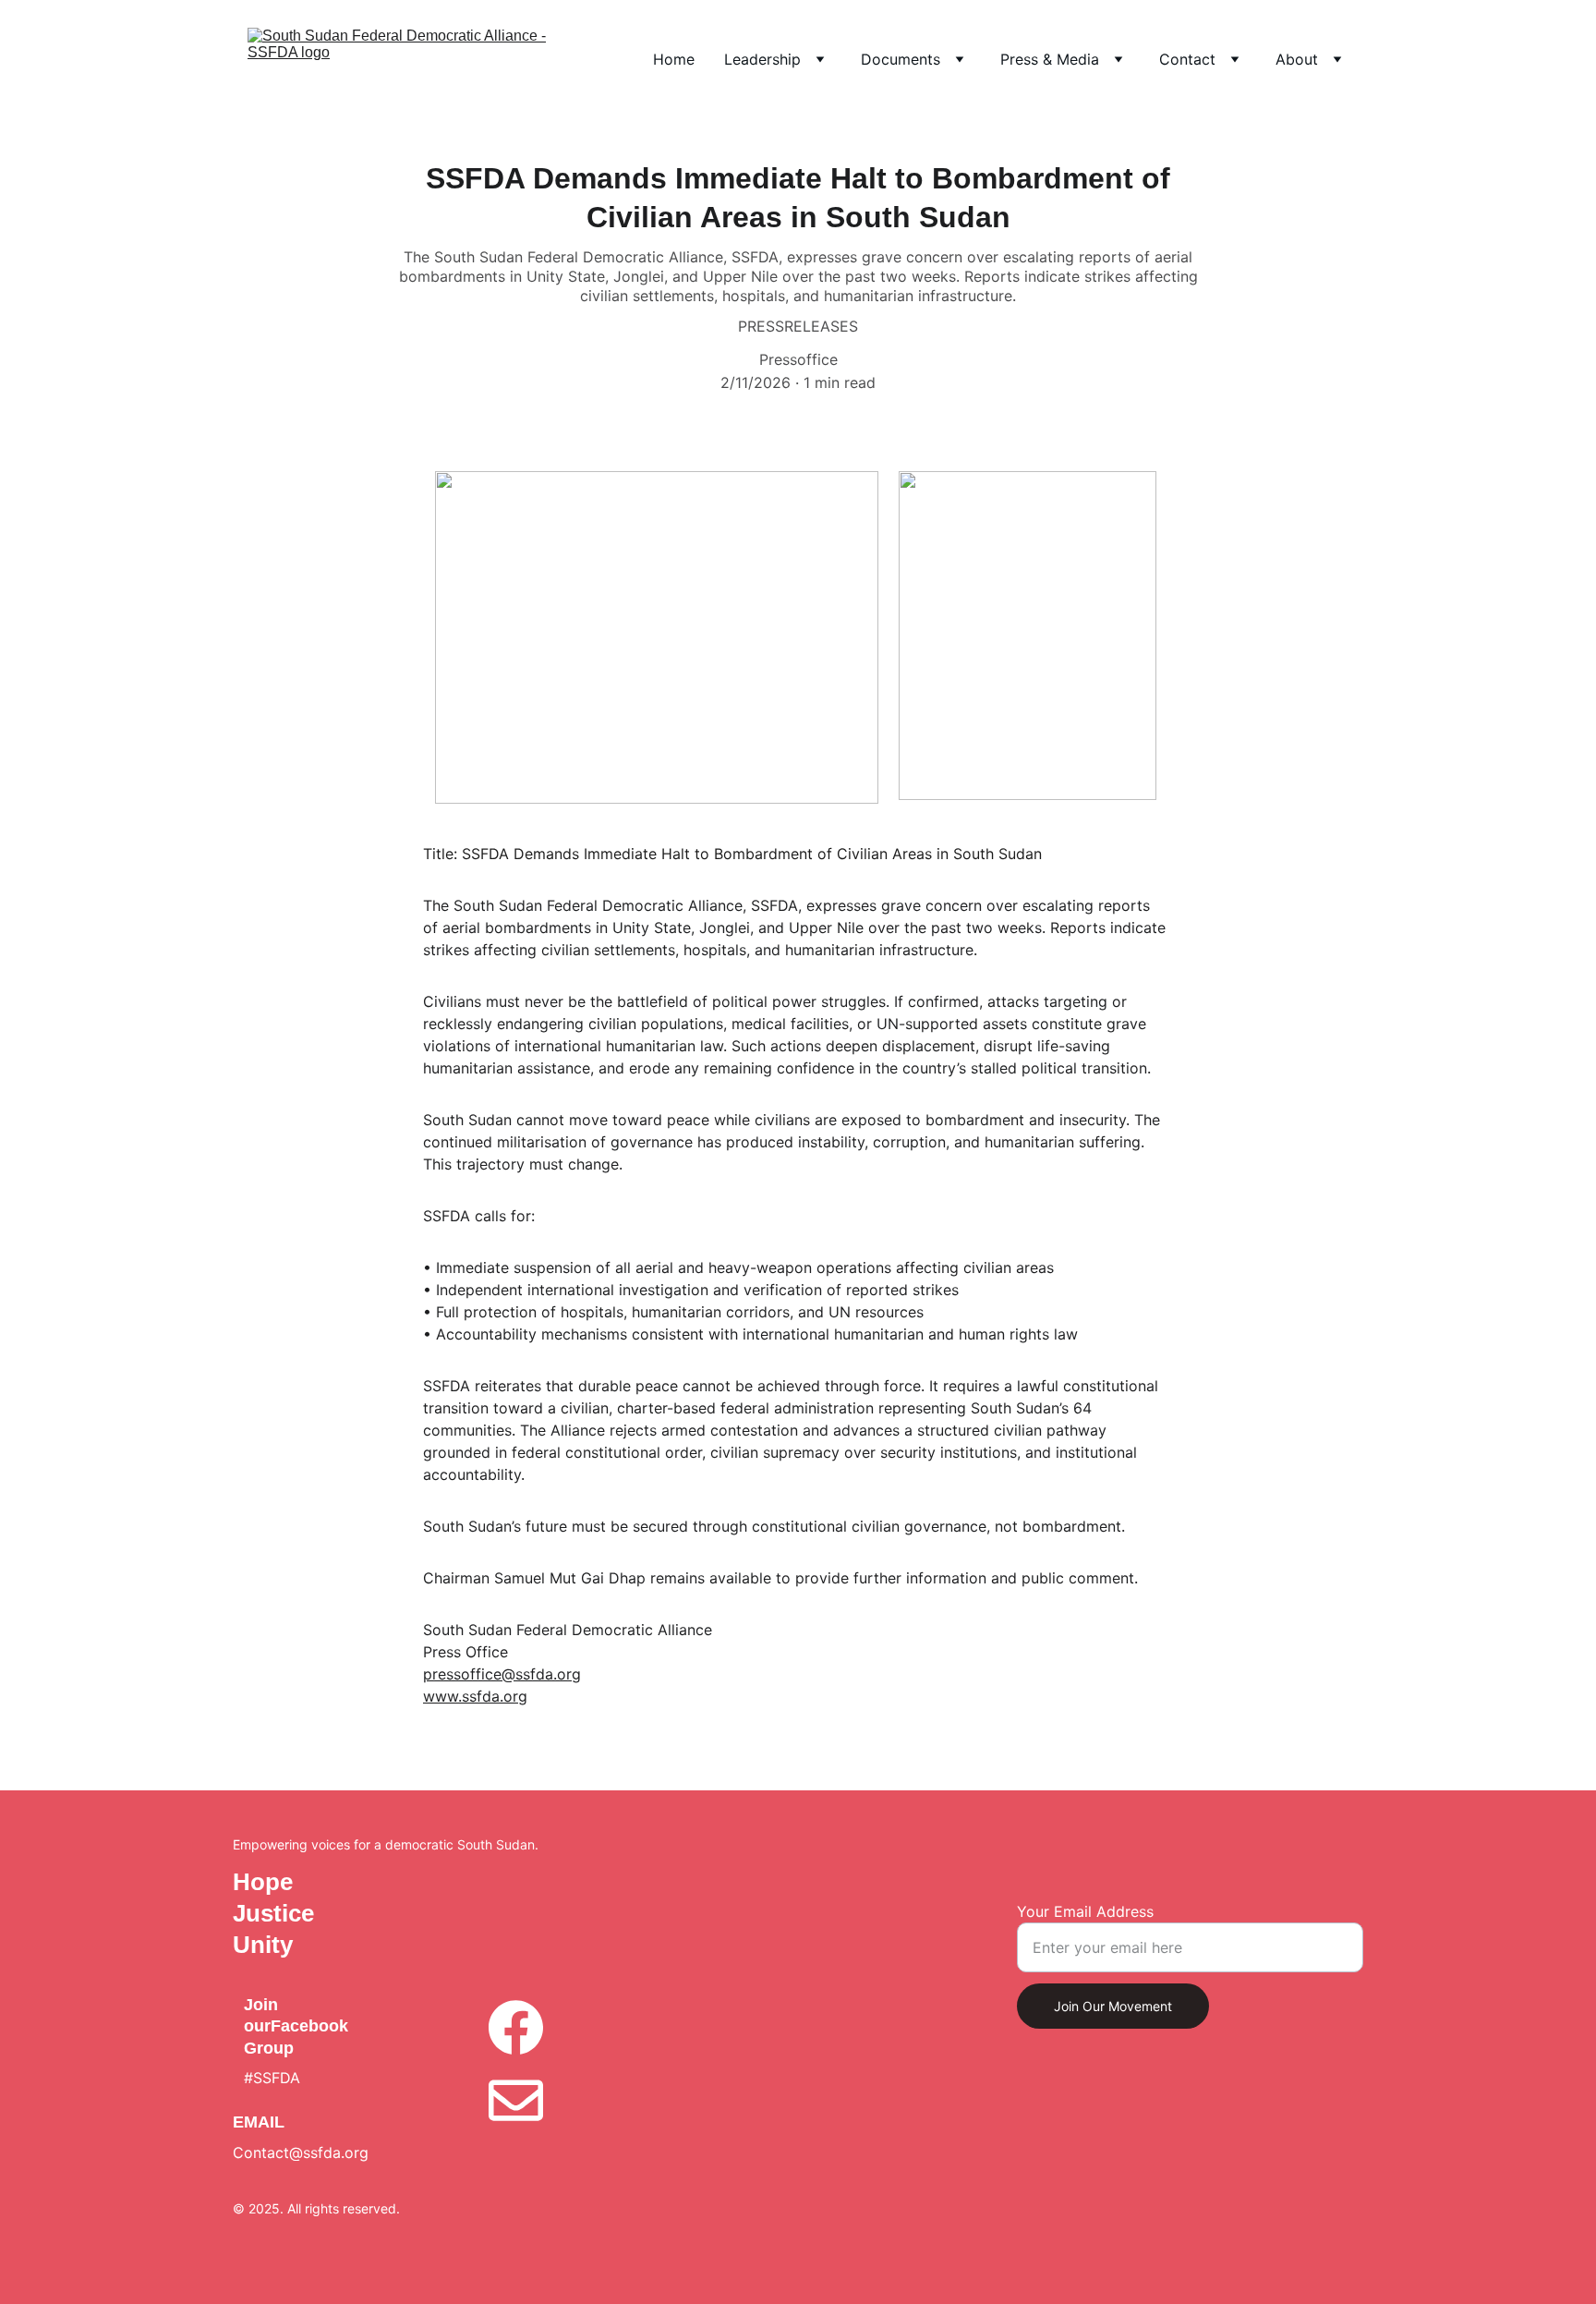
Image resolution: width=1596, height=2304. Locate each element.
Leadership (762, 59)
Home (674, 59)
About (1297, 59)
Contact (1187, 59)
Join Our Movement (1113, 2006)
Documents (901, 59)
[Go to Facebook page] (515, 2037)
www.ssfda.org (475, 1696)
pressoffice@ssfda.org (502, 1674)
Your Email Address (1085, 1911)
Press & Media (1050, 59)
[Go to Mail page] (515, 2100)
